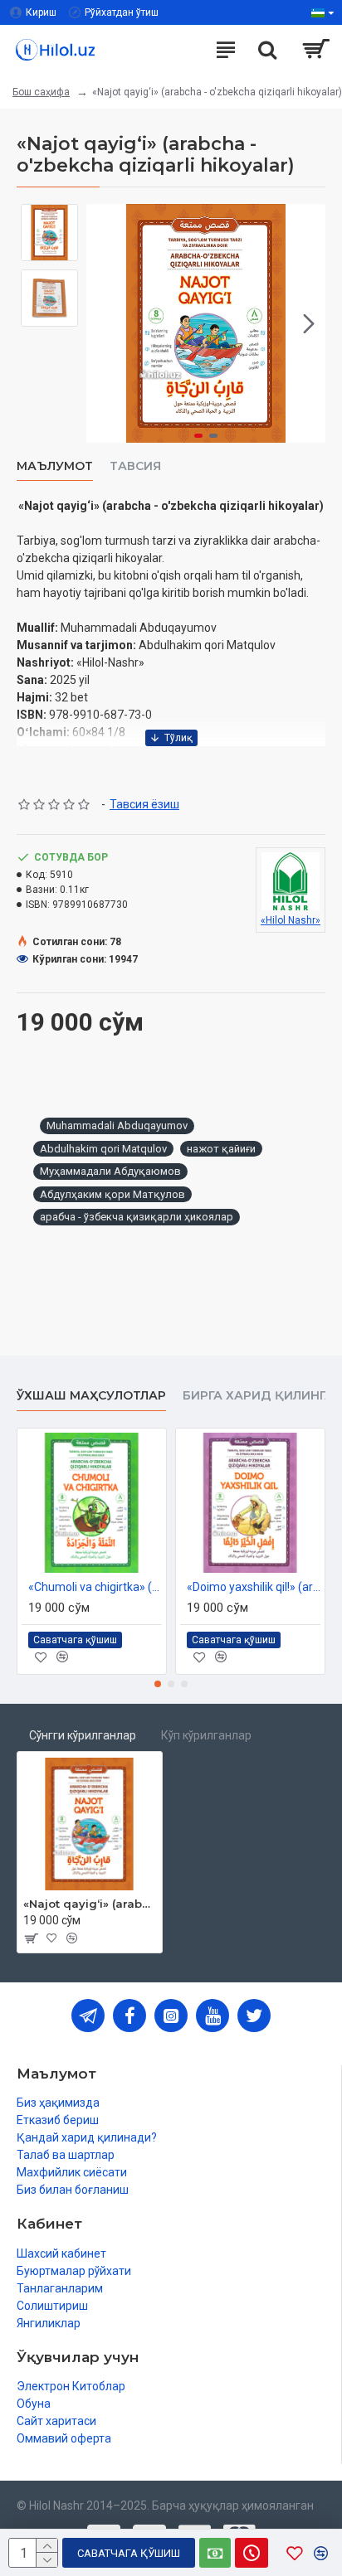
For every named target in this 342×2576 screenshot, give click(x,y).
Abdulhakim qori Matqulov (103, 1149)
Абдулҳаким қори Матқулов (112, 1194)
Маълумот (55, 466)
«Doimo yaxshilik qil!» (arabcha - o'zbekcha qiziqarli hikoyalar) (254, 1587)
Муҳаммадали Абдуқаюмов (110, 1171)
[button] (103, 323)
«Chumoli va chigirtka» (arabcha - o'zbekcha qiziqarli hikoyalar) (95, 1587)
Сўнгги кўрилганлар (83, 1735)
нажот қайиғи (221, 1149)
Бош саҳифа (41, 92)
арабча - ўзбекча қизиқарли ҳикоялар (137, 1217)
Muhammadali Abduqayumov (117, 1125)
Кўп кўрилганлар (206, 1735)
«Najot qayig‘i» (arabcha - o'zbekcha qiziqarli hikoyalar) (90, 1904)
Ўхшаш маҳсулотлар (91, 1396)
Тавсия (135, 466)
